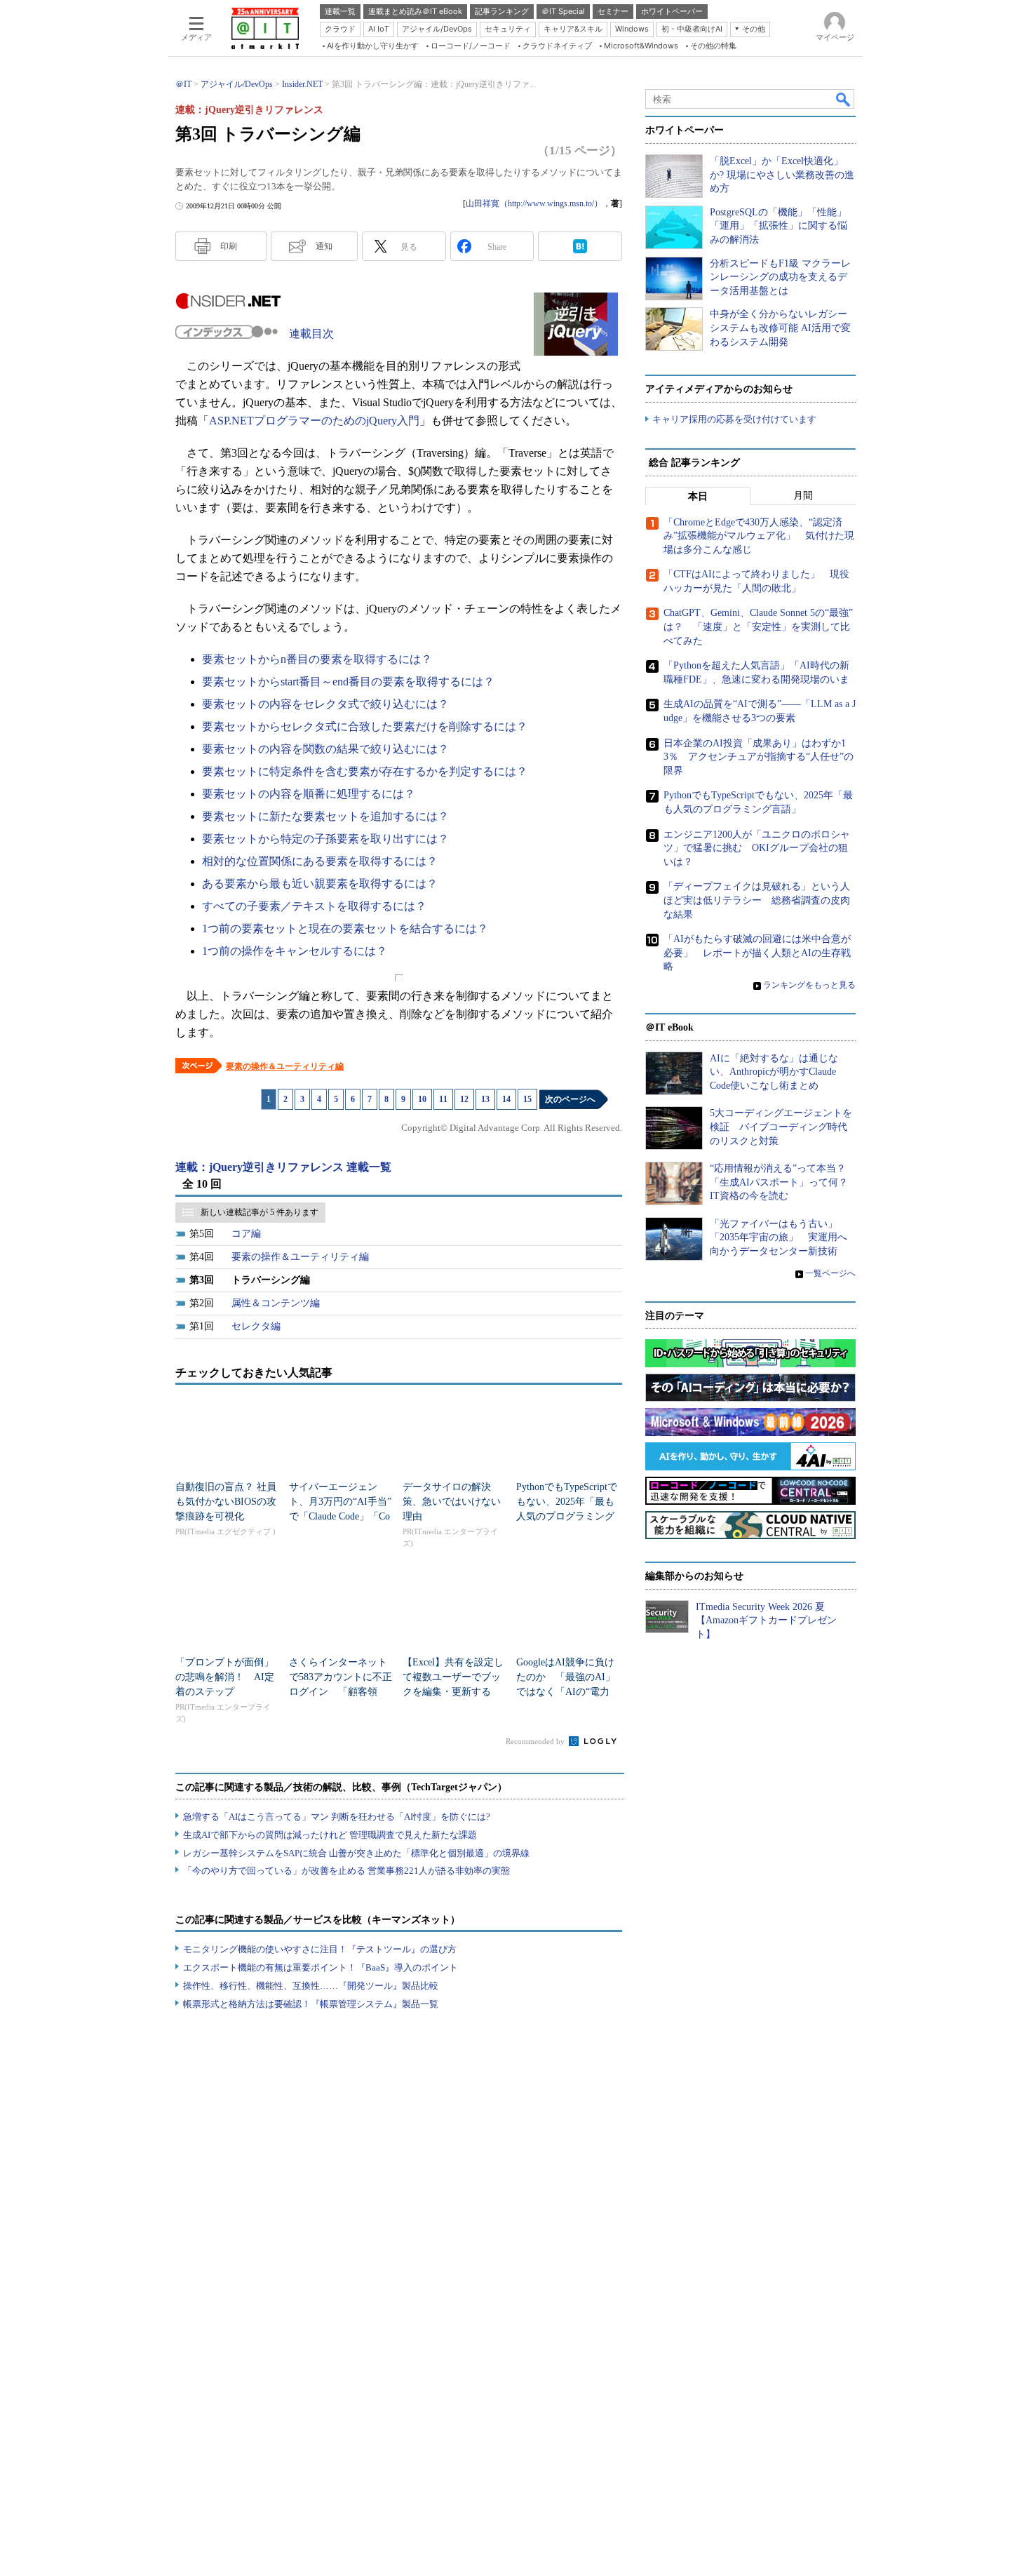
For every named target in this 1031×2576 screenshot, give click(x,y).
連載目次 (311, 334)
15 (527, 1099)
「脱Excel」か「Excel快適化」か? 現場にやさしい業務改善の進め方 (782, 175)
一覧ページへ (830, 1273)
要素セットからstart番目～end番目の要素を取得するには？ (348, 682)
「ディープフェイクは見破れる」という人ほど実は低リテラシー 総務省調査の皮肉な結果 (757, 900)
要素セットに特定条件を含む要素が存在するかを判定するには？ (365, 771)
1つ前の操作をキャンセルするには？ (295, 951)
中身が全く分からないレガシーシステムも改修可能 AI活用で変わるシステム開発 (780, 328)
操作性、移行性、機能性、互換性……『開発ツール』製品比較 (311, 1986)
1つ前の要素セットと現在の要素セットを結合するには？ (345, 928)
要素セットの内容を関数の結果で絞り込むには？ (325, 749)
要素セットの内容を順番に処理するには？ (309, 794)
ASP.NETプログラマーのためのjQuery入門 (314, 421)
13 (485, 1099)
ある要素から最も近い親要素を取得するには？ (320, 884)
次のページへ (570, 1099)
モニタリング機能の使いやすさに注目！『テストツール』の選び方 (320, 1949)
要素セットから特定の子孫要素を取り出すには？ (325, 839)
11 (443, 1099)
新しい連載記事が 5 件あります (260, 1212)
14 (506, 1099)
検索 (844, 99)
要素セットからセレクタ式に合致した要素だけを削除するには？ (365, 726)
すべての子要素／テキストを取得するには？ (314, 906)
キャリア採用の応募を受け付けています (734, 419)
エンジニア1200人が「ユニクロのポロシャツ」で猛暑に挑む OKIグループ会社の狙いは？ (757, 848)
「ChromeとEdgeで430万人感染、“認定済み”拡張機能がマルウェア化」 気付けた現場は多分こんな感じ (759, 536)
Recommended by (536, 1741)
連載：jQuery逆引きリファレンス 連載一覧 (283, 1167)
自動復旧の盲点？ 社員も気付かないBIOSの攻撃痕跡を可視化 (226, 1502)
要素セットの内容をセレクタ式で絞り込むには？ (325, 704)
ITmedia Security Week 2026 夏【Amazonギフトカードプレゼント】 (766, 1621)
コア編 (246, 1234)
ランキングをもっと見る (809, 985)
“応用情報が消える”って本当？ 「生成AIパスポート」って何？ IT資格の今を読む (784, 1182)
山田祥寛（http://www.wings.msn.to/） (534, 203)
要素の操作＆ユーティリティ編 (285, 1066)
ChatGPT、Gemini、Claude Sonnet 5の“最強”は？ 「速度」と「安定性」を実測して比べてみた (758, 626)
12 (464, 1099)
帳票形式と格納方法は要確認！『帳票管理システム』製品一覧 (311, 2004)
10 (422, 1099)
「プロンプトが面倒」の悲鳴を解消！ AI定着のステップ (225, 1677)
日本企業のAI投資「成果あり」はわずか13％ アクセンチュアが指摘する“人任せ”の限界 (759, 757)
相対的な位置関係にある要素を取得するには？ (320, 861)
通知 (324, 246)
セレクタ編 (256, 1326)
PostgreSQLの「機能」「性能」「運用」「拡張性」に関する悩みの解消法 (779, 226)
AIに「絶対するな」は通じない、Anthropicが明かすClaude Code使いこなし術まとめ (774, 1072)
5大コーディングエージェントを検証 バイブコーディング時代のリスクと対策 (781, 1127)
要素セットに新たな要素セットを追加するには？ (325, 816)
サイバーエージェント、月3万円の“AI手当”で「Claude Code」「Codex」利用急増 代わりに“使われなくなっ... (340, 1516)
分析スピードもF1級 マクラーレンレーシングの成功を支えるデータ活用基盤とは (780, 277)
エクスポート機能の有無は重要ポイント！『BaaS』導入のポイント (321, 1967)
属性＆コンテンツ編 (276, 1303)
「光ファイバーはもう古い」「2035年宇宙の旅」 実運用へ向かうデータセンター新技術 (779, 1237)
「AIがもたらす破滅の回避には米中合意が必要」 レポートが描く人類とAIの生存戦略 (757, 953)
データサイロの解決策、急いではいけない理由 (452, 1502)
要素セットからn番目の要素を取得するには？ (317, 659)
